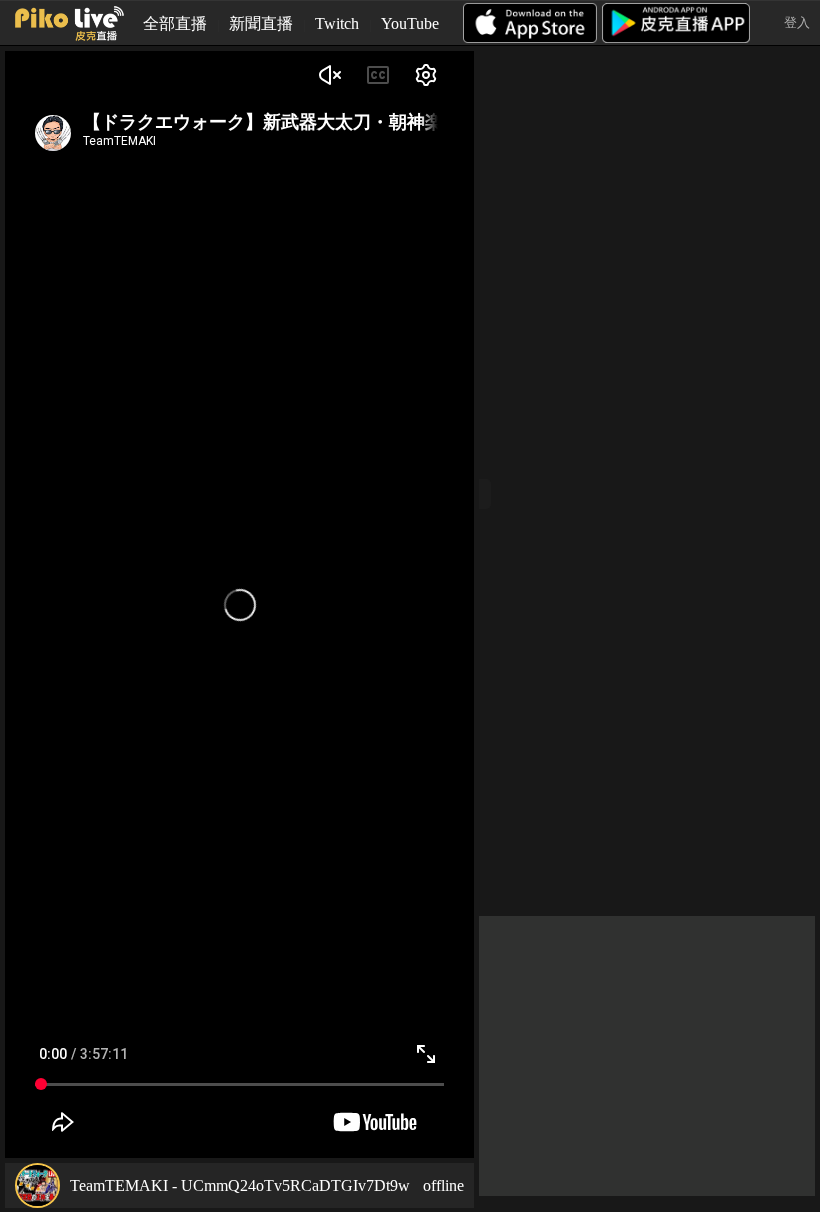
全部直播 (175, 23)
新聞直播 (261, 23)
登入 (797, 22)
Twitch (337, 23)
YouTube (410, 23)
